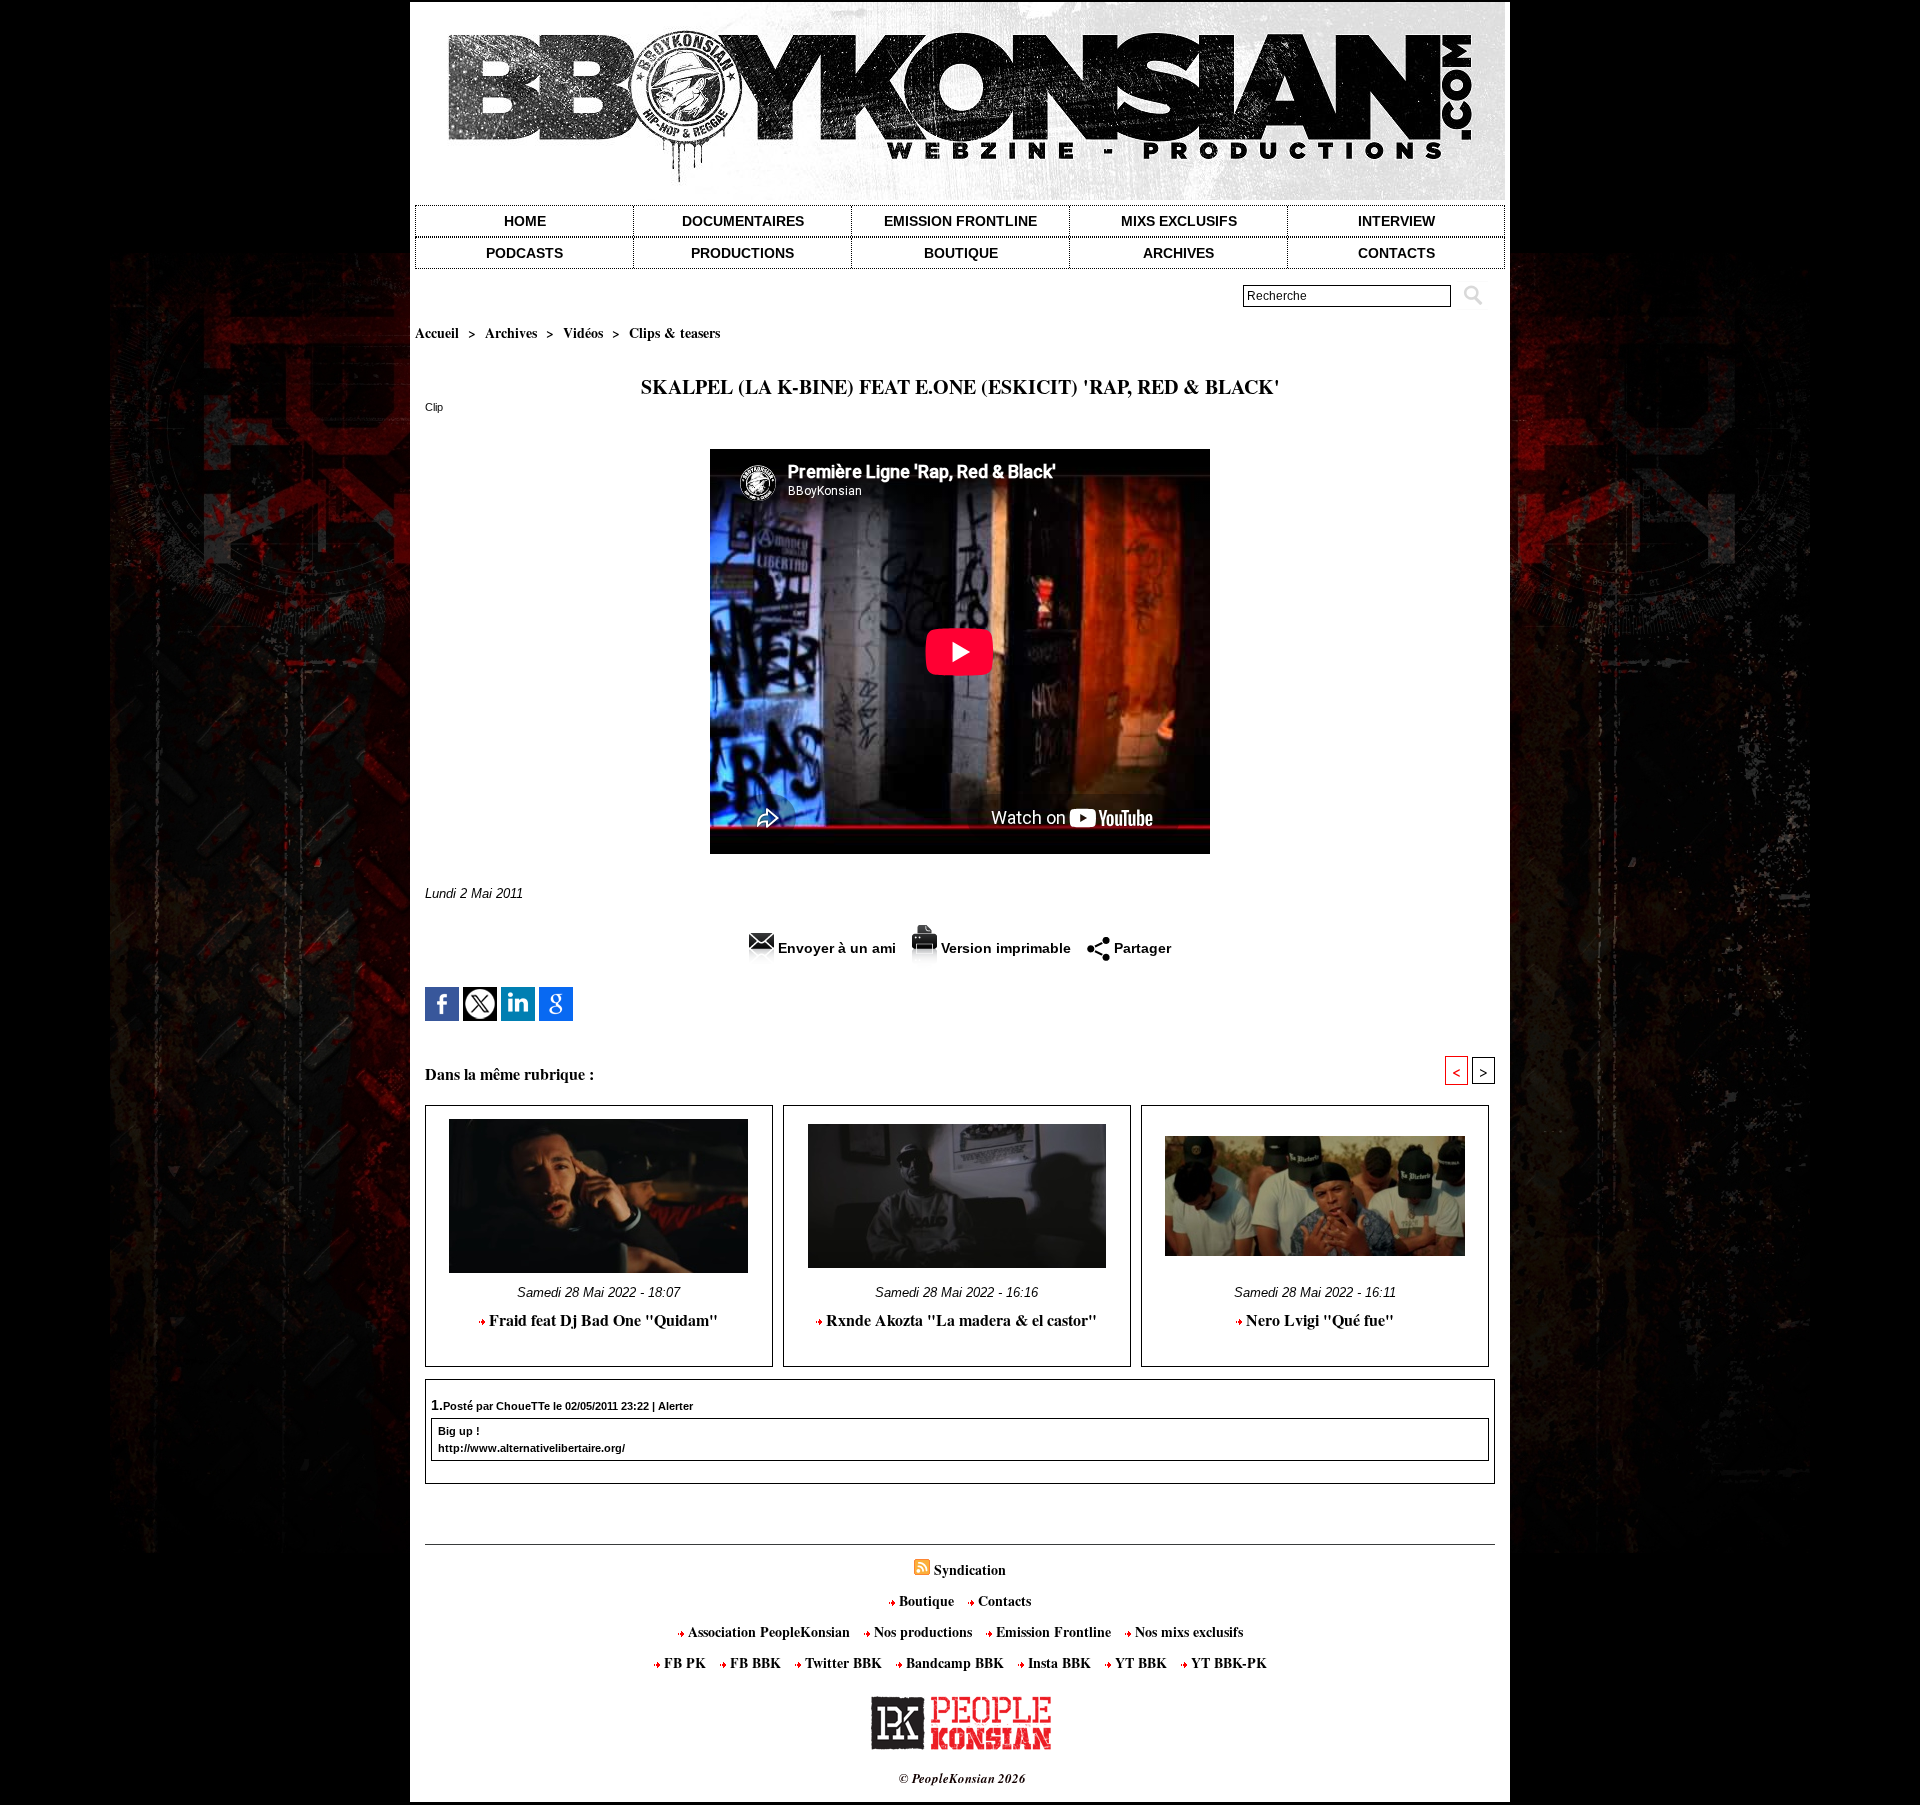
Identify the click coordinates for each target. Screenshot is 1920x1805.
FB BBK (755, 1662)
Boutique (961, 253)
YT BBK (1141, 1662)
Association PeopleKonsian (769, 1631)
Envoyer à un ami (835, 948)
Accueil (437, 332)
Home (525, 221)
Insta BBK (1059, 1662)
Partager (1140, 948)
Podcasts (524, 253)
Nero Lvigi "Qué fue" (1318, 1319)
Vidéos (583, 332)
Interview (1396, 221)
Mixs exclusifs (1179, 221)
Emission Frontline (960, 221)
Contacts (1002, 1600)
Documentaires (743, 221)
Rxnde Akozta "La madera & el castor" (959, 1319)
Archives (1178, 253)
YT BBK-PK (1227, 1662)
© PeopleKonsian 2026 (962, 1778)
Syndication (970, 1569)
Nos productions (923, 1631)
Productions (742, 253)
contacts (1396, 253)
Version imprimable (1004, 948)
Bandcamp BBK (955, 1662)
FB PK (685, 1662)
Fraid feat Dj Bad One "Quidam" (601, 1319)
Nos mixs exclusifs (1187, 1631)
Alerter (675, 1406)
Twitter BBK (843, 1662)
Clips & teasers (674, 332)
